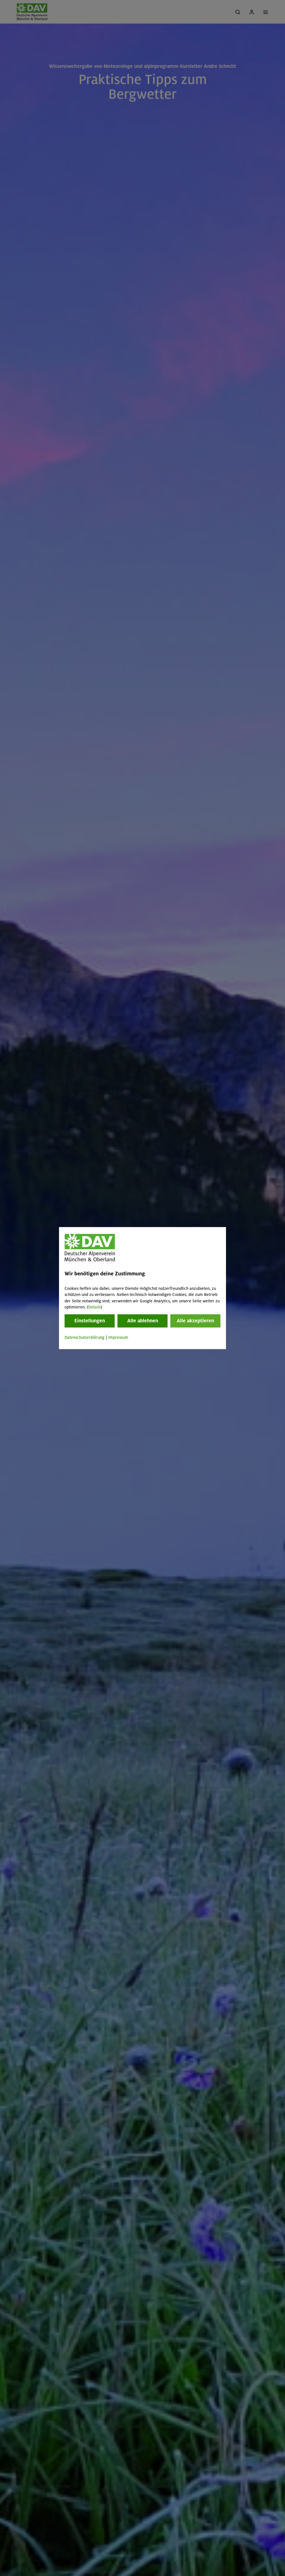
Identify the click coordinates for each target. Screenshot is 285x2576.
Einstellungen (90, 1321)
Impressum (118, 1338)
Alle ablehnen (143, 1321)
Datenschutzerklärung (84, 1338)
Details (94, 1307)
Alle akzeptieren (195, 1321)
